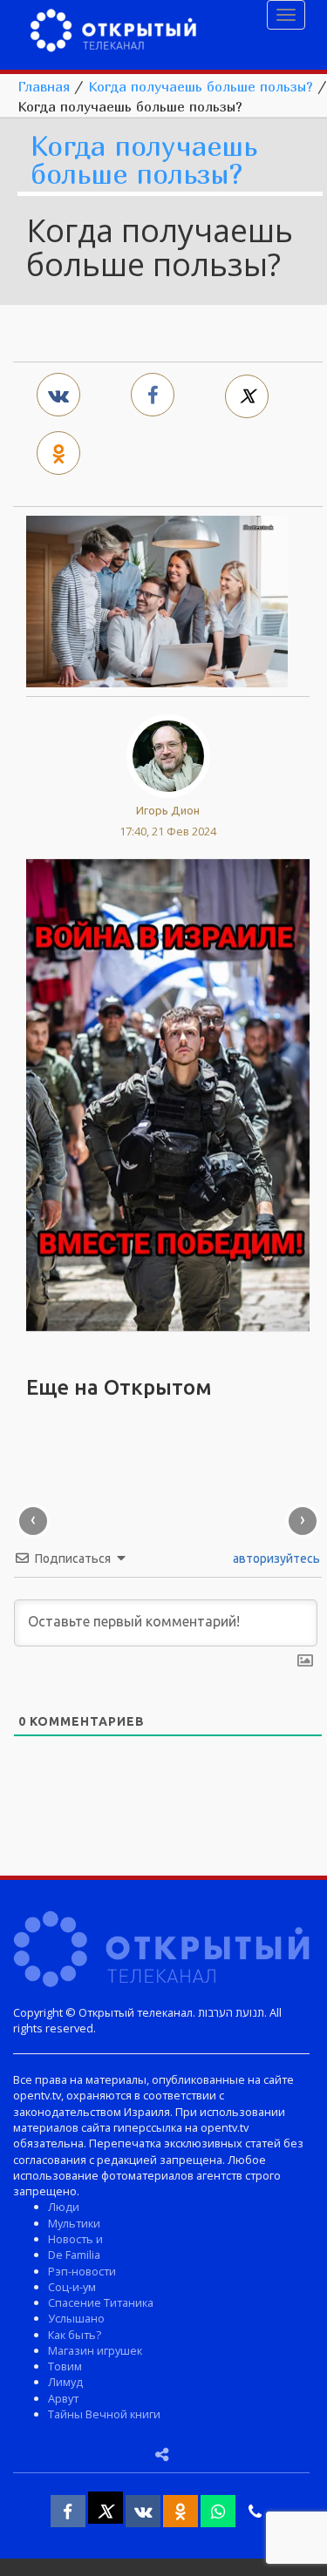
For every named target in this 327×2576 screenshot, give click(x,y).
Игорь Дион (168, 810)
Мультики (74, 2223)
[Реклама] (168, 1093)
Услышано (76, 2318)
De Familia (74, 2255)
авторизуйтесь (275, 1558)
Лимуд (65, 2382)
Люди (64, 2207)
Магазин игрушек (95, 2350)
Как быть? (75, 2335)
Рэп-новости (82, 2271)
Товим (65, 2366)
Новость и (75, 2239)
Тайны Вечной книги (104, 2414)
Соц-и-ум (72, 2287)
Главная (44, 86)
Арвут (63, 2398)
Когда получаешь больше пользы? (201, 86)
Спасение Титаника (101, 2302)
